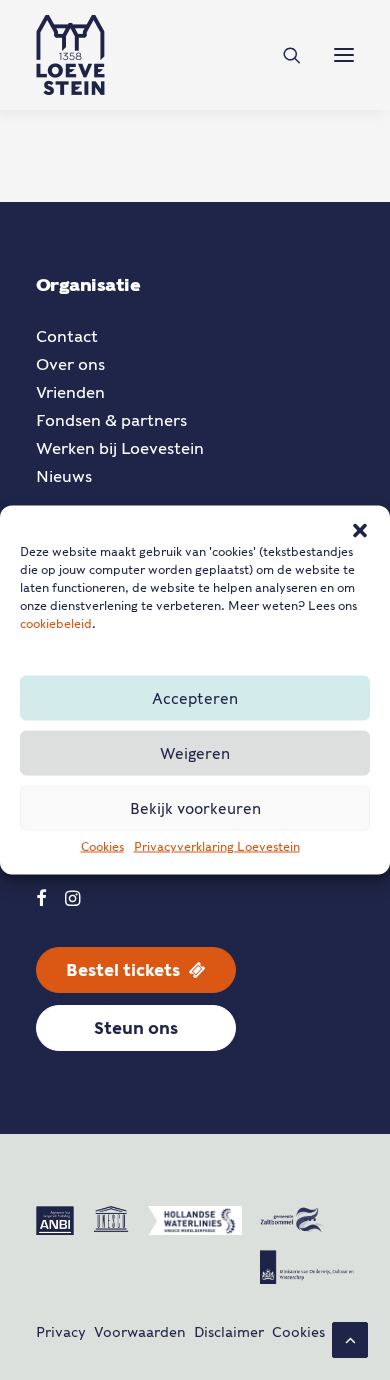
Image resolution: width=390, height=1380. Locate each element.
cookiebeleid (56, 623)
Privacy (61, 1332)
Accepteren (195, 698)
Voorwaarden (140, 1332)
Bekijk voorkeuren (195, 808)
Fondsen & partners (111, 420)
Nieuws (64, 476)
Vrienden (70, 392)
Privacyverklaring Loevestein (217, 846)
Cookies (102, 846)
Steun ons (136, 1028)
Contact (67, 336)
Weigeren (195, 753)
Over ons (70, 364)
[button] (360, 531)
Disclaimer (229, 1332)
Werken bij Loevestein (120, 448)
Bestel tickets (123, 970)
